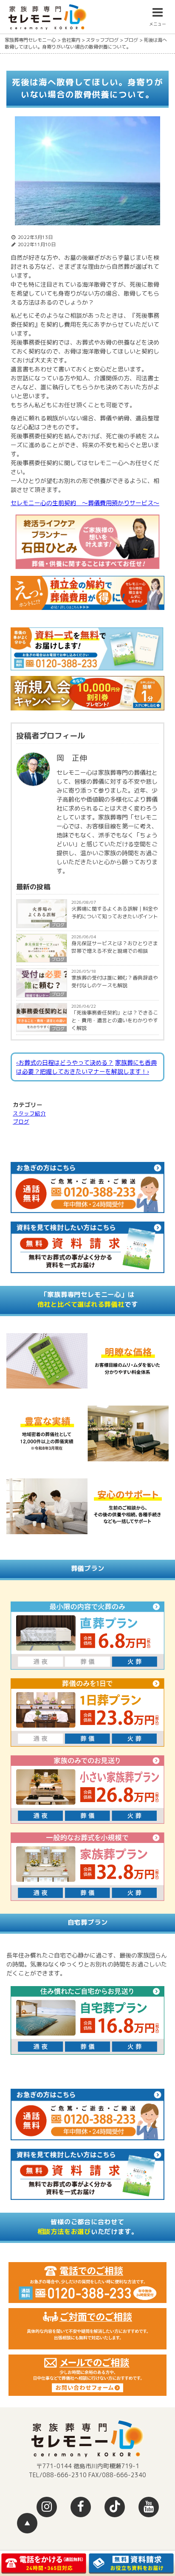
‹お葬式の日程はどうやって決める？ (65, 1062)
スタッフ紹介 (29, 1113)
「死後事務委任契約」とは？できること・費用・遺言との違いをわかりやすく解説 (115, 1020)
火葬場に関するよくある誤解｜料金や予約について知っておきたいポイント (115, 913)
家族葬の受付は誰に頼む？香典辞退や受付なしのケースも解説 (115, 982)
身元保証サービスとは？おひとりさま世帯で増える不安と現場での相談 (115, 947)
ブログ (58, 925)
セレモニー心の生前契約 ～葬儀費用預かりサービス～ (85, 503)
